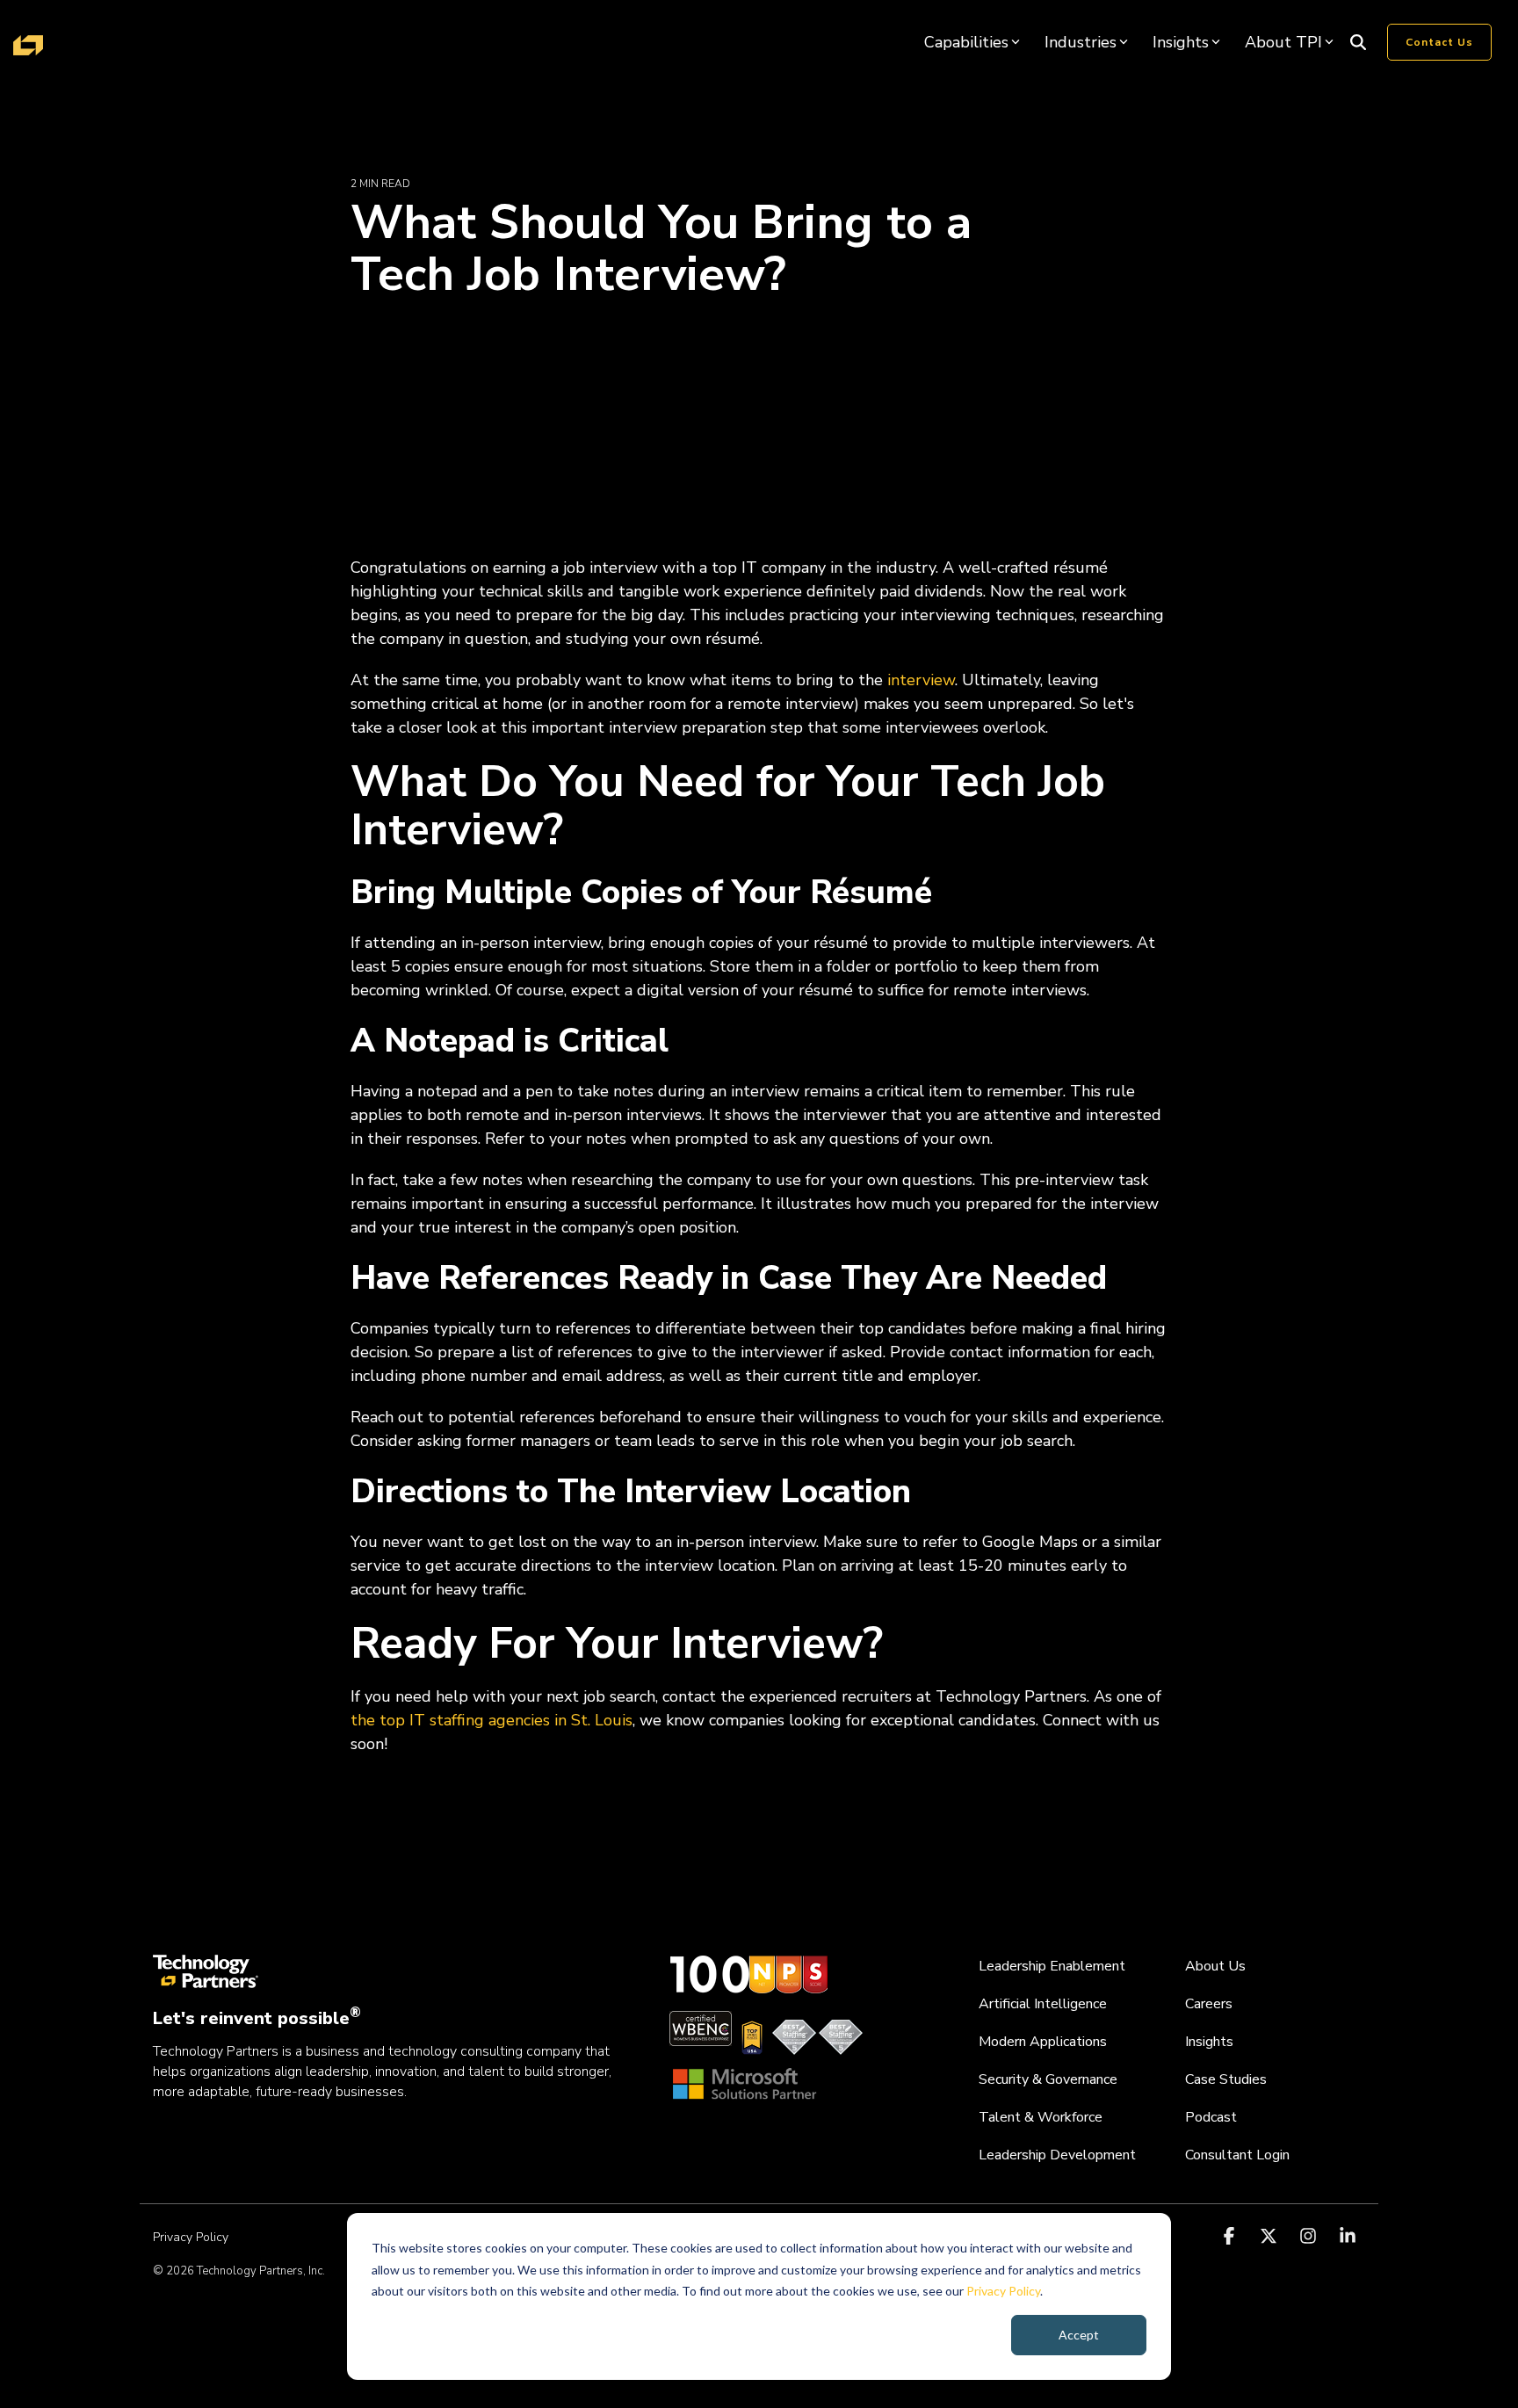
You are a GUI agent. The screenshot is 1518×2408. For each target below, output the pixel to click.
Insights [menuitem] (1209, 2042)
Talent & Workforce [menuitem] (1041, 2117)
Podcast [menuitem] (1211, 2117)
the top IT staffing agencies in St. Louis (492, 1720)
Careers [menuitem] (1209, 2004)
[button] (1231, 2237)
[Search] (1358, 42)
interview (921, 680)
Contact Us (1439, 42)
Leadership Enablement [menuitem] (1052, 1966)
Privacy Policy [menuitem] (191, 2237)
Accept (1079, 2335)
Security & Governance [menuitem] (1048, 2079)
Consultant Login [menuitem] (1237, 2155)
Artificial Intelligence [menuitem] (1043, 2004)
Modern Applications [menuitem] (1043, 2042)
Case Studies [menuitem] (1226, 2079)
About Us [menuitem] (1215, 1966)
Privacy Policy (1003, 2291)
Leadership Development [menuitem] (1057, 2155)
